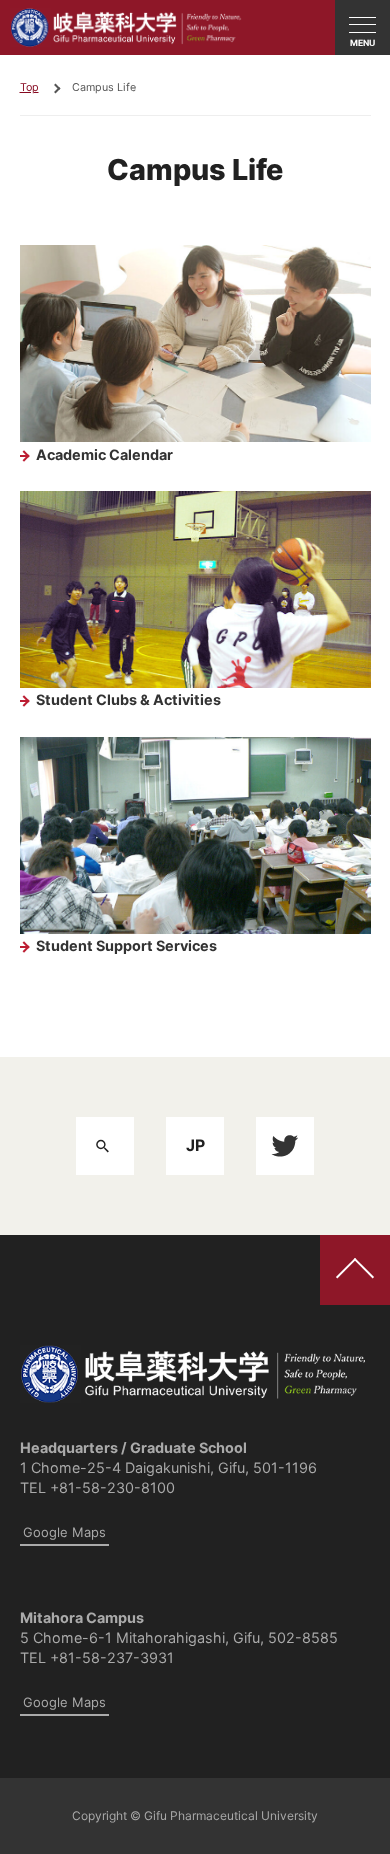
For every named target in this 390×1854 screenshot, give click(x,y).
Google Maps (64, 1532)
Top (29, 87)
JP (195, 1145)
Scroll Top (355, 1270)
